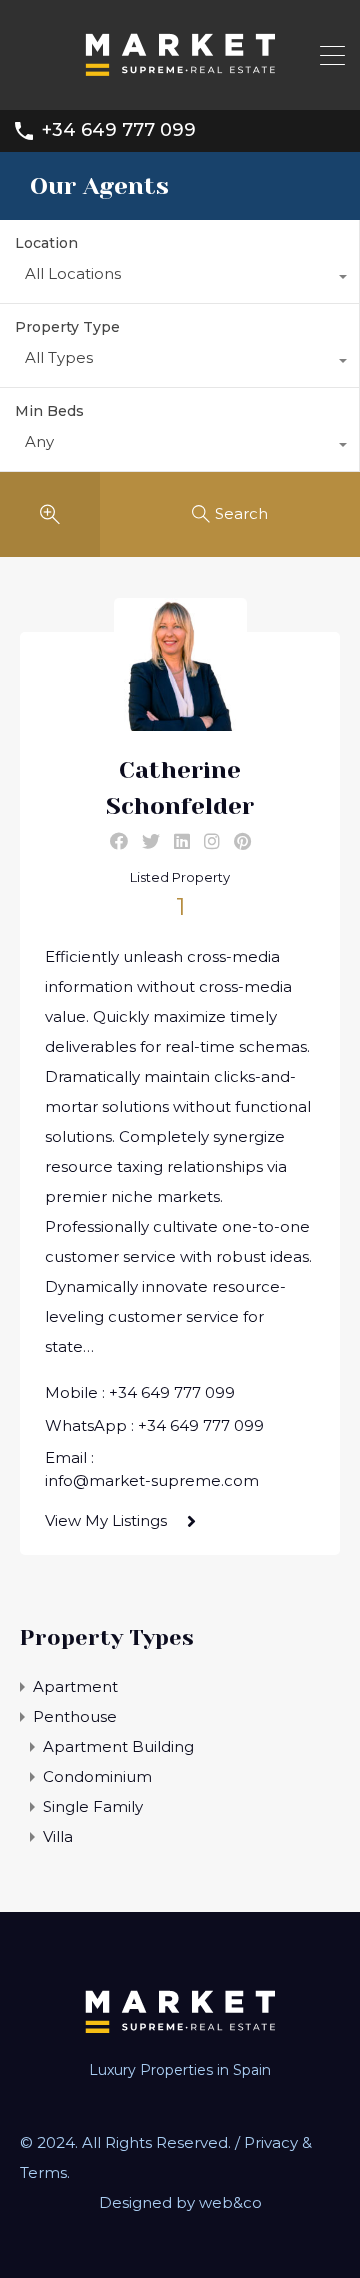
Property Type (67, 327)
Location (46, 243)
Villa (58, 1836)
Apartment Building (118, 1746)
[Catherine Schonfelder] (180, 721)
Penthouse (75, 1716)
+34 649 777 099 (119, 130)
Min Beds (49, 411)
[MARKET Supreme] (180, 85)
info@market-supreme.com (152, 1480)
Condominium (97, 1776)
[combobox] (179, 279)
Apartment (75, 1686)
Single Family (93, 1806)
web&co (230, 2202)
